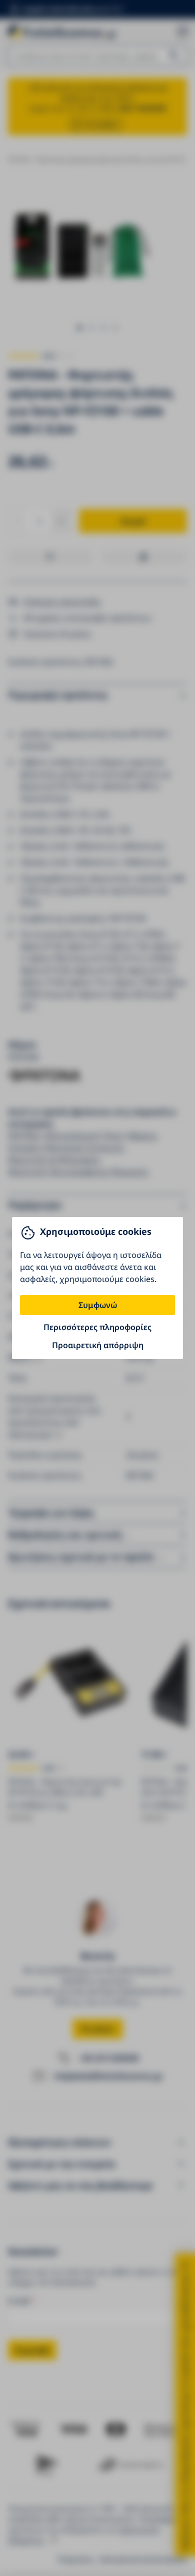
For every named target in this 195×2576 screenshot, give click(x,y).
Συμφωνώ (98, 1305)
